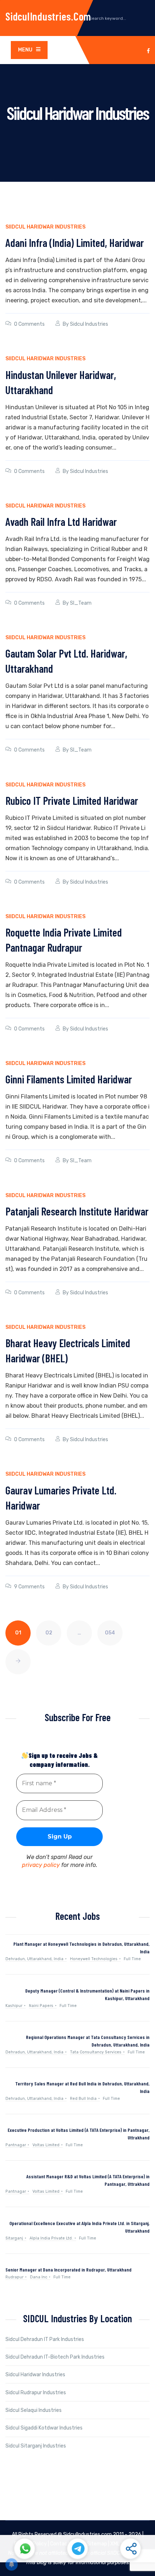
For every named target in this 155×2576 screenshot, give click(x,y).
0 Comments (29, 324)
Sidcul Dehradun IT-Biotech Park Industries (55, 2357)
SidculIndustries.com (48, 16)
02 (49, 1633)
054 (110, 1633)
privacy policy (41, 1865)
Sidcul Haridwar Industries (35, 2375)
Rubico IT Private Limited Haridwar (72, 800)
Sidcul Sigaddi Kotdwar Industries (44, 2428)
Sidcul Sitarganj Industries (36, 2446)
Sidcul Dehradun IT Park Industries (45, 2339)
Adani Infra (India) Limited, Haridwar (75, 243)
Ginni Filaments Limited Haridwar (69, 1079)
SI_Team (81, 603)
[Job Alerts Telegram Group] (77, 2549)
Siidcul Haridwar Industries (45, 227)
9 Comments (29, 1587)
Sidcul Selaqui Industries (34, 2410)
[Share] (130, 2549)
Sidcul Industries (89, 324)
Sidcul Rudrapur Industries (36, 2393)
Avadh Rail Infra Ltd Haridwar (61, 522)
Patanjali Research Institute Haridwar (77, 1211)
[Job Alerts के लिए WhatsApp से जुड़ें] (25, 2549)
